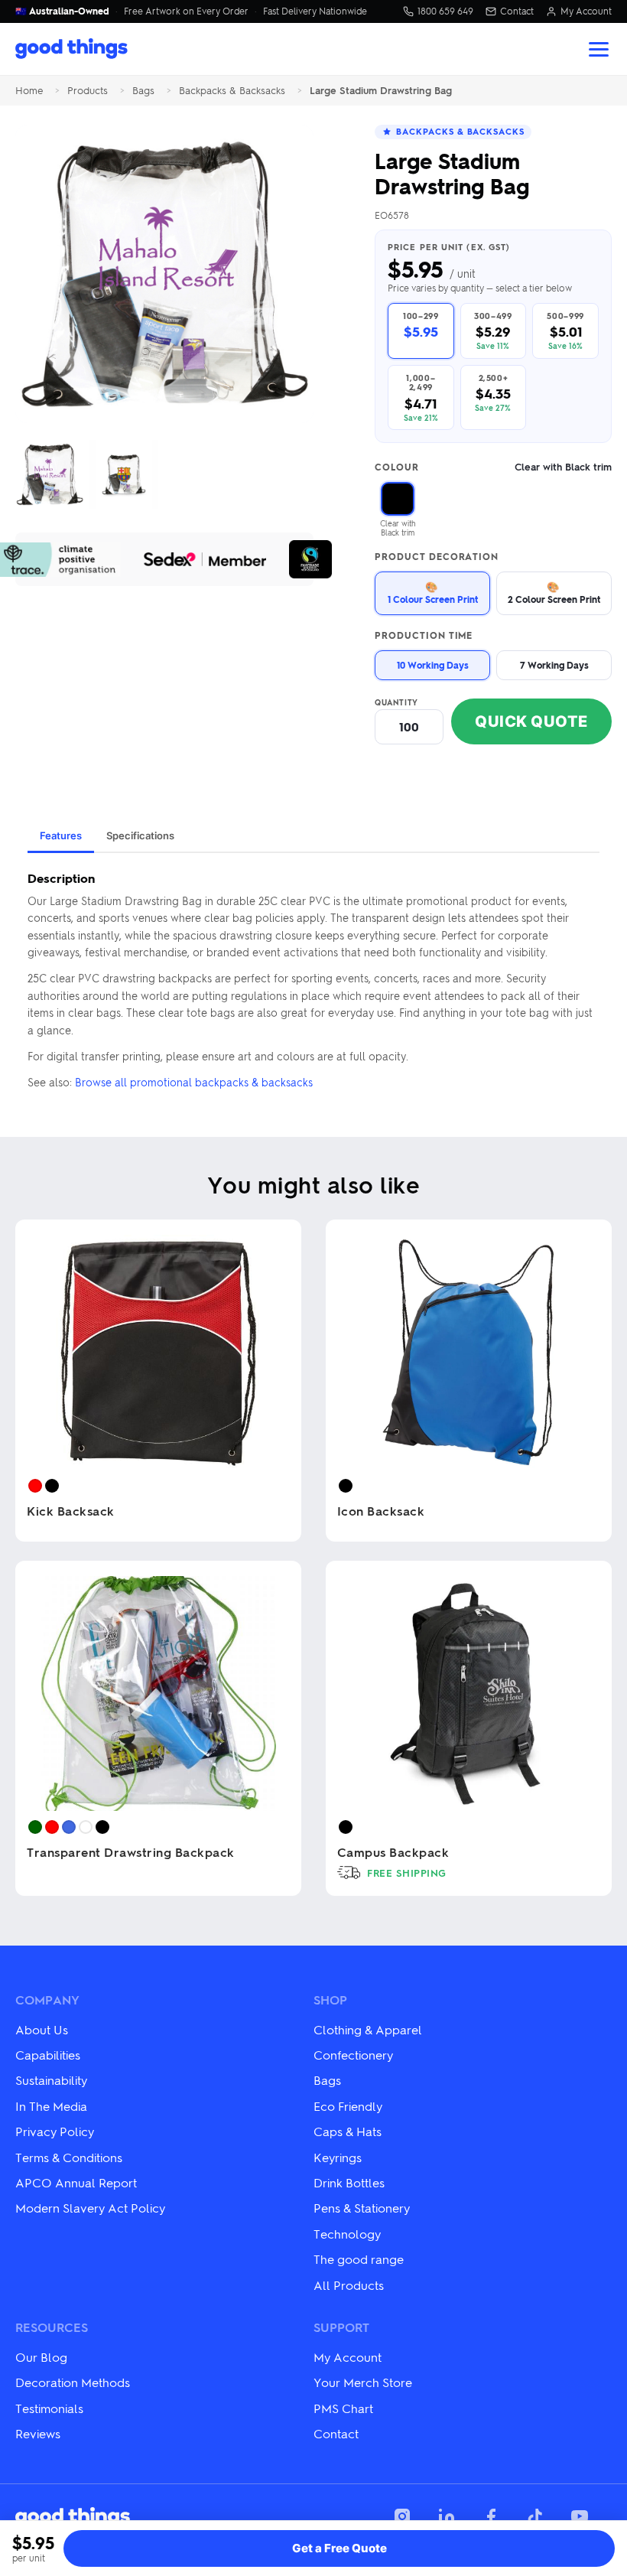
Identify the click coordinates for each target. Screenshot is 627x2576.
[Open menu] (599, 49)
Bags (143, 91)
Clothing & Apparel (368, 2029)
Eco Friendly (348, 2106)
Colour (493, 467)
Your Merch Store (363, 2382)
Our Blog (41, 2357)
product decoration (437, 557)
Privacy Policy (55, 2131)
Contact (517, 11)
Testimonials (49, 2408)
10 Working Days (433, 665)
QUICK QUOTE (531, 721)
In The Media (51, 2106)
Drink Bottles (349, 2182)
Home (29, 91)
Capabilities (48, 2055)
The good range (359, 2259)
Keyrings (338, 2157)
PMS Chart (343, 2408)
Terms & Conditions (69, 2157)
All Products (349, 2285)
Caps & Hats (348, 2131)
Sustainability (51, 2080)
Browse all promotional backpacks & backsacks (194, 1082)
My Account (586, 11)
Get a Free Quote (339, 2548)
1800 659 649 (445, 11)
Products (88, 91)
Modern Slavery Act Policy (90, 2208)
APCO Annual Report (76, 2182)
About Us (42, 2029)
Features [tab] (61, 835)
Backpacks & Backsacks (232, 91)
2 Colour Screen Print (554, 593)
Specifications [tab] (140, 835)
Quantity (396, 702)
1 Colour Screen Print (433, 593)
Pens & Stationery (362, 2208)
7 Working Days (554, 665)
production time (424, 636)
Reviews (38, 2433)
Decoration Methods (73, 2382)
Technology (347, 2234)
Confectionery (353, 2055)
